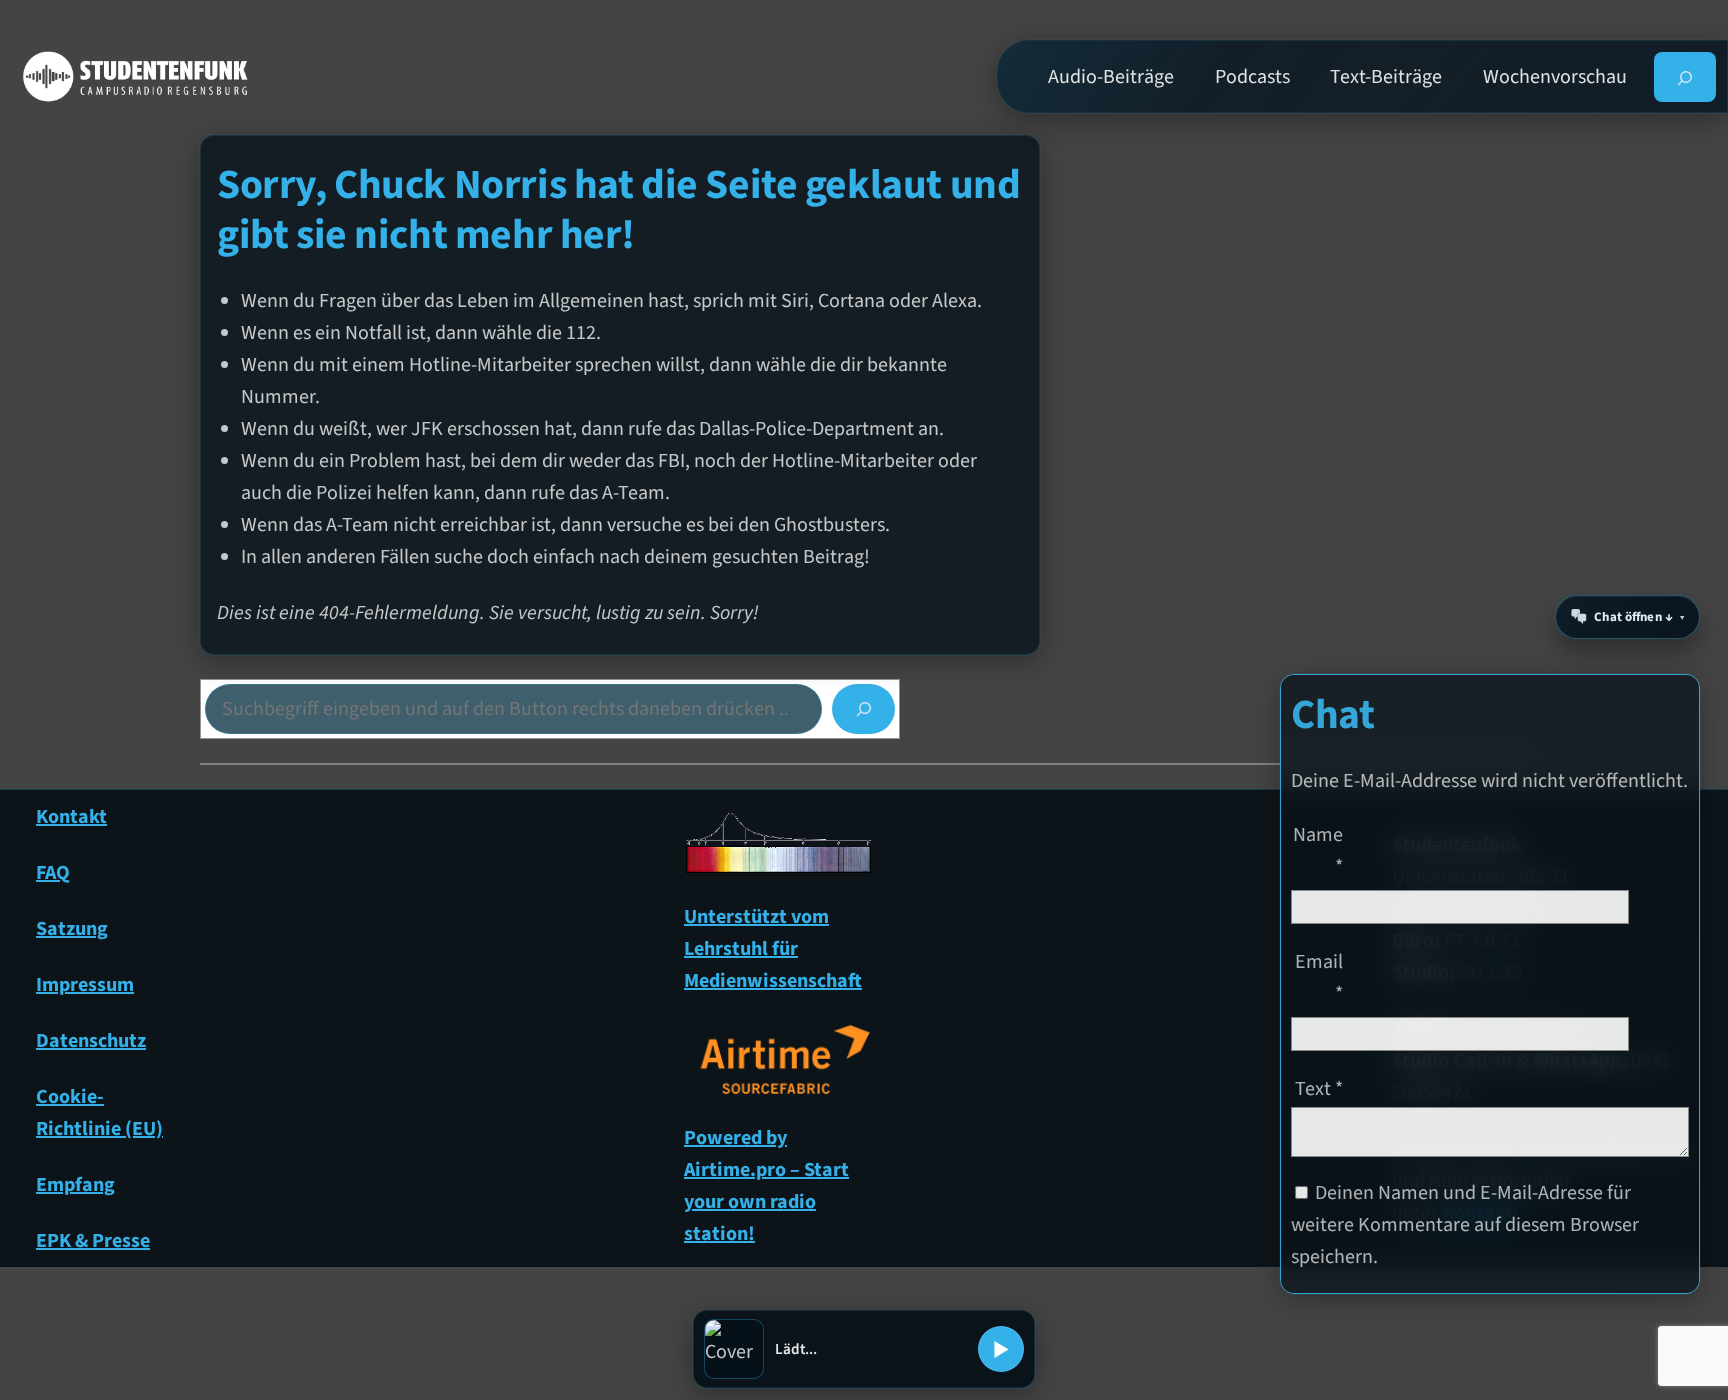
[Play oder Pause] (1001, 1349)
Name (1318, 851)
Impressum (85, 985)
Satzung (72, 929)
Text (1319, 1089)
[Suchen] (863, 709)
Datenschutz (91, 1041)
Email (1319, 978)
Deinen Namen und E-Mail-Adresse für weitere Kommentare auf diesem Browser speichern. (1465, 1225)
